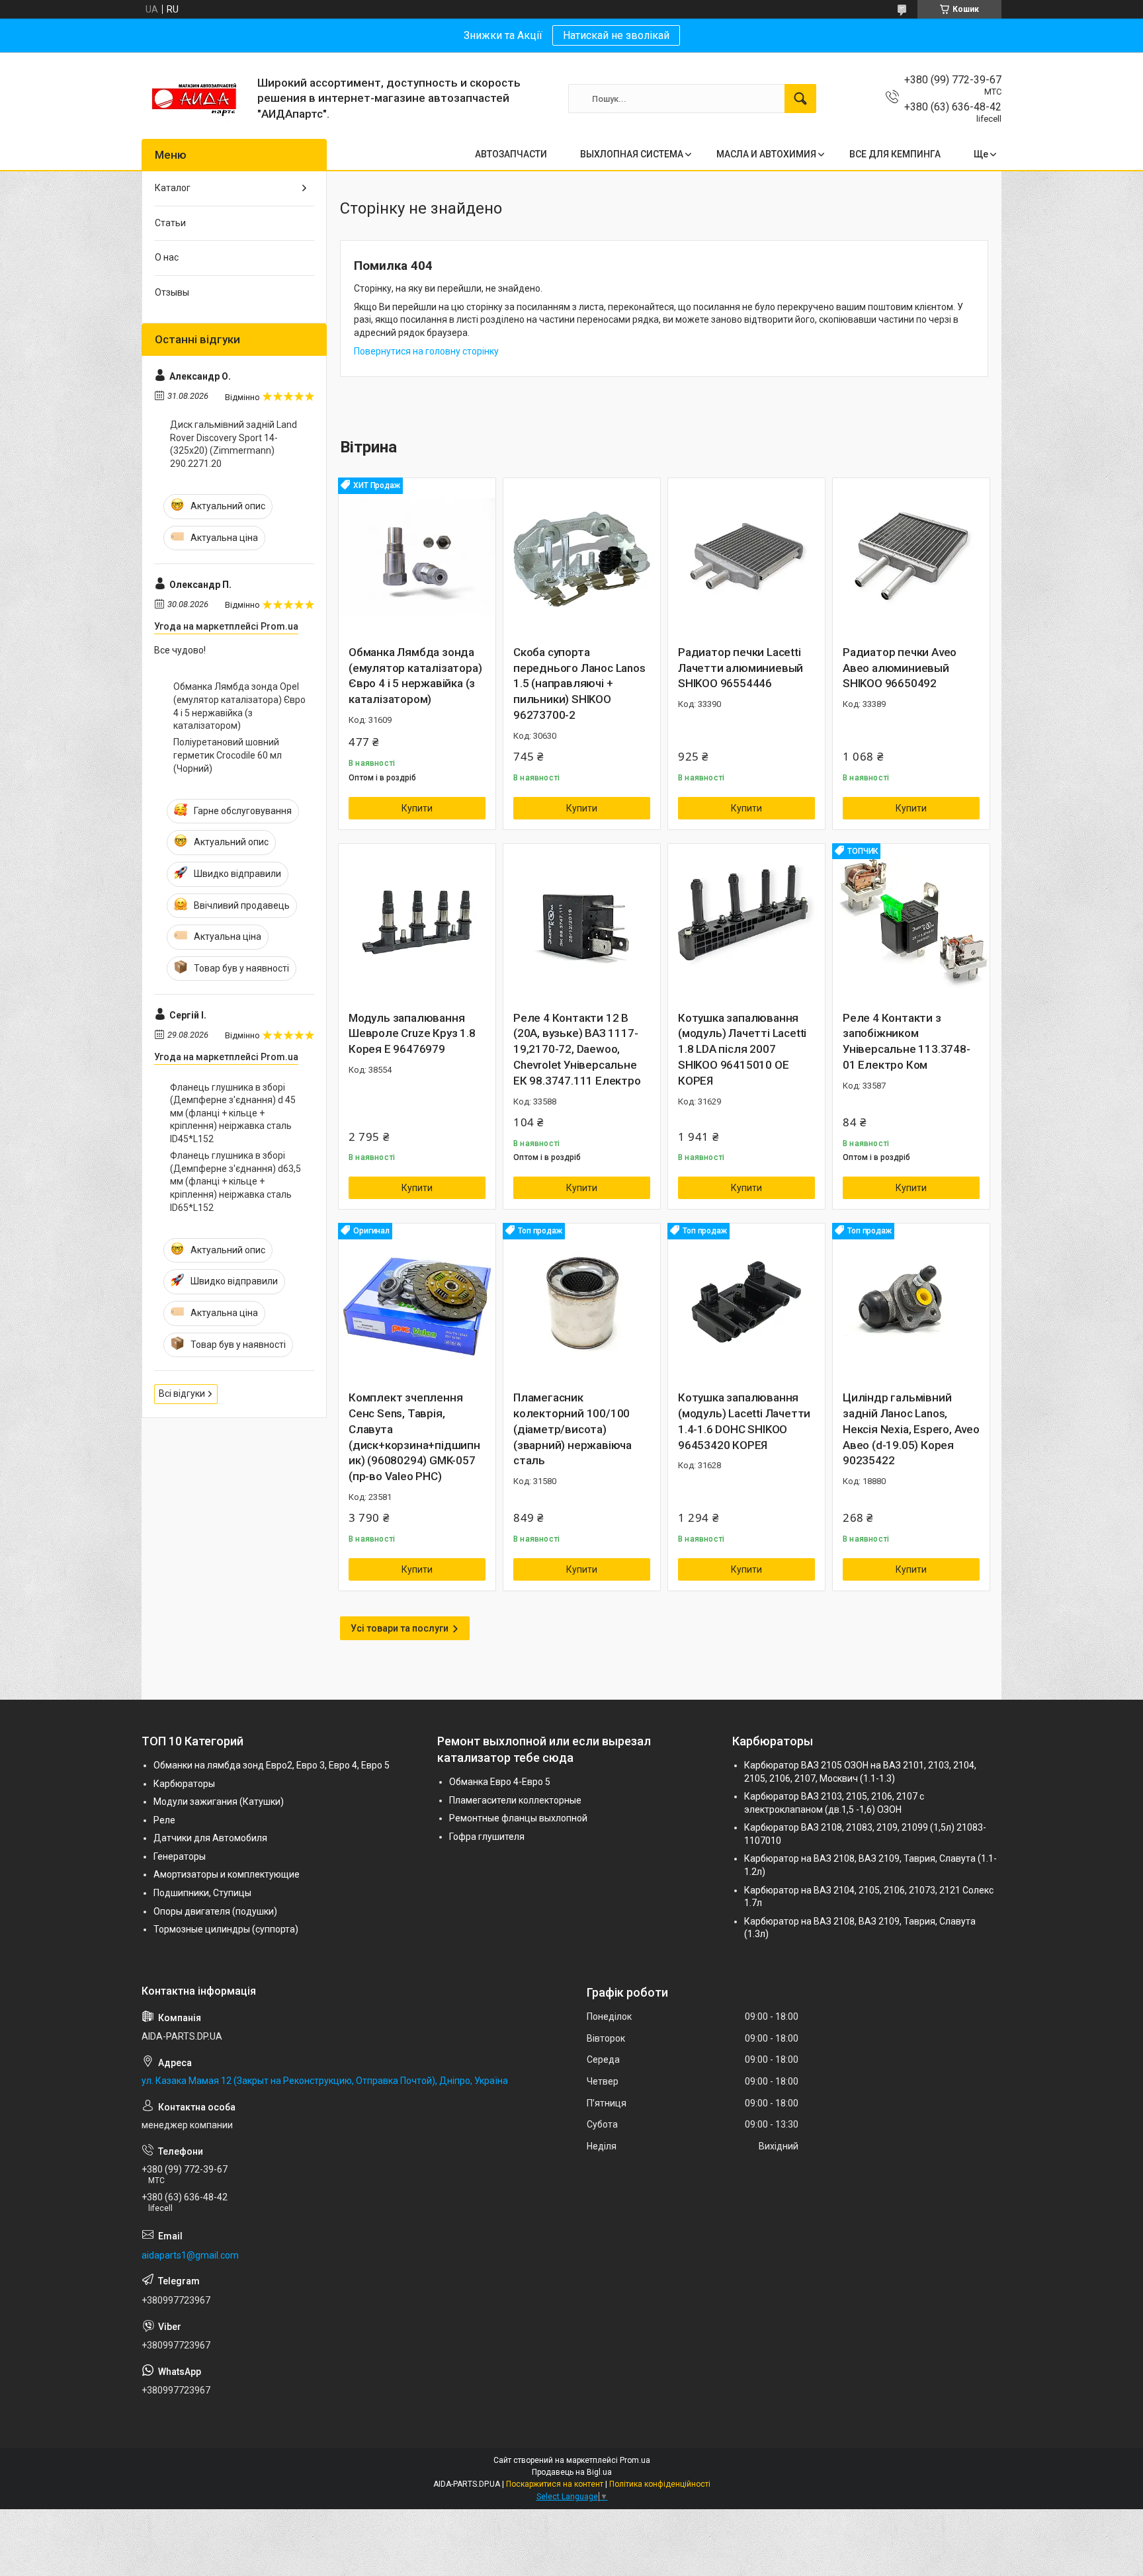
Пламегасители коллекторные (515, 1800)
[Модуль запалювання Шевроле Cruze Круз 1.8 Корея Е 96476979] (417, 922)
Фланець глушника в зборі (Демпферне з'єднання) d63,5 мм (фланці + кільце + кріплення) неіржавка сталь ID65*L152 (235, 1181)
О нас (167, 257)
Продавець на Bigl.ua (572, 2472)
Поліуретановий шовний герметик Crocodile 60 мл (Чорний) (228, 755)
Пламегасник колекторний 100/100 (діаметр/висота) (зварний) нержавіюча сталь (572, 1429)
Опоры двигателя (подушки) (215, 1911)
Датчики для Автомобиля (210, 1838)
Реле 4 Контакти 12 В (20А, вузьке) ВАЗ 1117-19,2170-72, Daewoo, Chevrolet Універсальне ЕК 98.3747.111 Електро (577, 1049)
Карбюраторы (184, 1784)
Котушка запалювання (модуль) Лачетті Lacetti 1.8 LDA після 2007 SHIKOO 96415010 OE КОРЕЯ (742, 1049)
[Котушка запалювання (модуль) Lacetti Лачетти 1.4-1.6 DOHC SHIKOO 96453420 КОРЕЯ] (746, 1302)
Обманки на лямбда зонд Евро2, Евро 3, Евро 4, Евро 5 (272, 1765)
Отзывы (172, 292)
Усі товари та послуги (400, 1628)
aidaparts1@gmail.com (190, 2255)
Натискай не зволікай (616, 35)
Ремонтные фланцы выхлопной (518, 1818)
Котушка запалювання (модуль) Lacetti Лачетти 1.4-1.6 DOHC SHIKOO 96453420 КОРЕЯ (744, 1421)
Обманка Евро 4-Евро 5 (500, 1782)
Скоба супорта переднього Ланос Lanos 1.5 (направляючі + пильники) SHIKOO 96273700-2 (579, 684)
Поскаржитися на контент (555, 2484)
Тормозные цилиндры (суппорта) (226, 1929)
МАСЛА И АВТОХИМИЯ (766, 154)
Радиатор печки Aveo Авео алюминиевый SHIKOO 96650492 (900, 668)
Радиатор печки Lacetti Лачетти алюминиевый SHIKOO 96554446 (741, 668)
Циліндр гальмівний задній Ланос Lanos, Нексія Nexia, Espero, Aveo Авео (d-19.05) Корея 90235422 (911, 1429)
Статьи (170, 223)
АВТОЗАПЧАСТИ (511, 154)
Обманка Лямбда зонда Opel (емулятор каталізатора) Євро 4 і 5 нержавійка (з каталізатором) (239, 706)
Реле (164, 1820)
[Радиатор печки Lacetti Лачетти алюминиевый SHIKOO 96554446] (746, 557)
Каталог (173, 188)
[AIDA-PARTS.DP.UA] (194, 99)
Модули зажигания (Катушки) (219, 1802)
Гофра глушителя (487, 1837)
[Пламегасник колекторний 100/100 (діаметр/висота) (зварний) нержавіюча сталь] (582, 1302)
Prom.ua (635, 2460)
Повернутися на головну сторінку (426, 351)
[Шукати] (800, 99)
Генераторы (180, 1856)
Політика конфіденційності (660, 2484)
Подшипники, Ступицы (202, 1893)
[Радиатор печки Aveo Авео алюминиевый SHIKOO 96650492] (911, 557)
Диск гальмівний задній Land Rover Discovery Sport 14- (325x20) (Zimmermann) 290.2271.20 (233, 444)
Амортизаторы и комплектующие (227, 1874)
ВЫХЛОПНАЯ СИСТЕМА (632, 154)
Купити (417, 808)
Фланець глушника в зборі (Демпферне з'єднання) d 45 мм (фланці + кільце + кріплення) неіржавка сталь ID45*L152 (233, 1113)
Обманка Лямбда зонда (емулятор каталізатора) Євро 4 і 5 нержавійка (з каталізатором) (415, 676)
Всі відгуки (182, 1393)
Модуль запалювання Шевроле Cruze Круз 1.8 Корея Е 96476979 (412, 1034)
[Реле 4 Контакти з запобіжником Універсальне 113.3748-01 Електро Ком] (911, 922)
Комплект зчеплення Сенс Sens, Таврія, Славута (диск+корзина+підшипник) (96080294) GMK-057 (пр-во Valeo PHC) (414, 1437)
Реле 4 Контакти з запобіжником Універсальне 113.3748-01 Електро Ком (907, 1041)
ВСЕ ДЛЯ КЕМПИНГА (895, 154)
